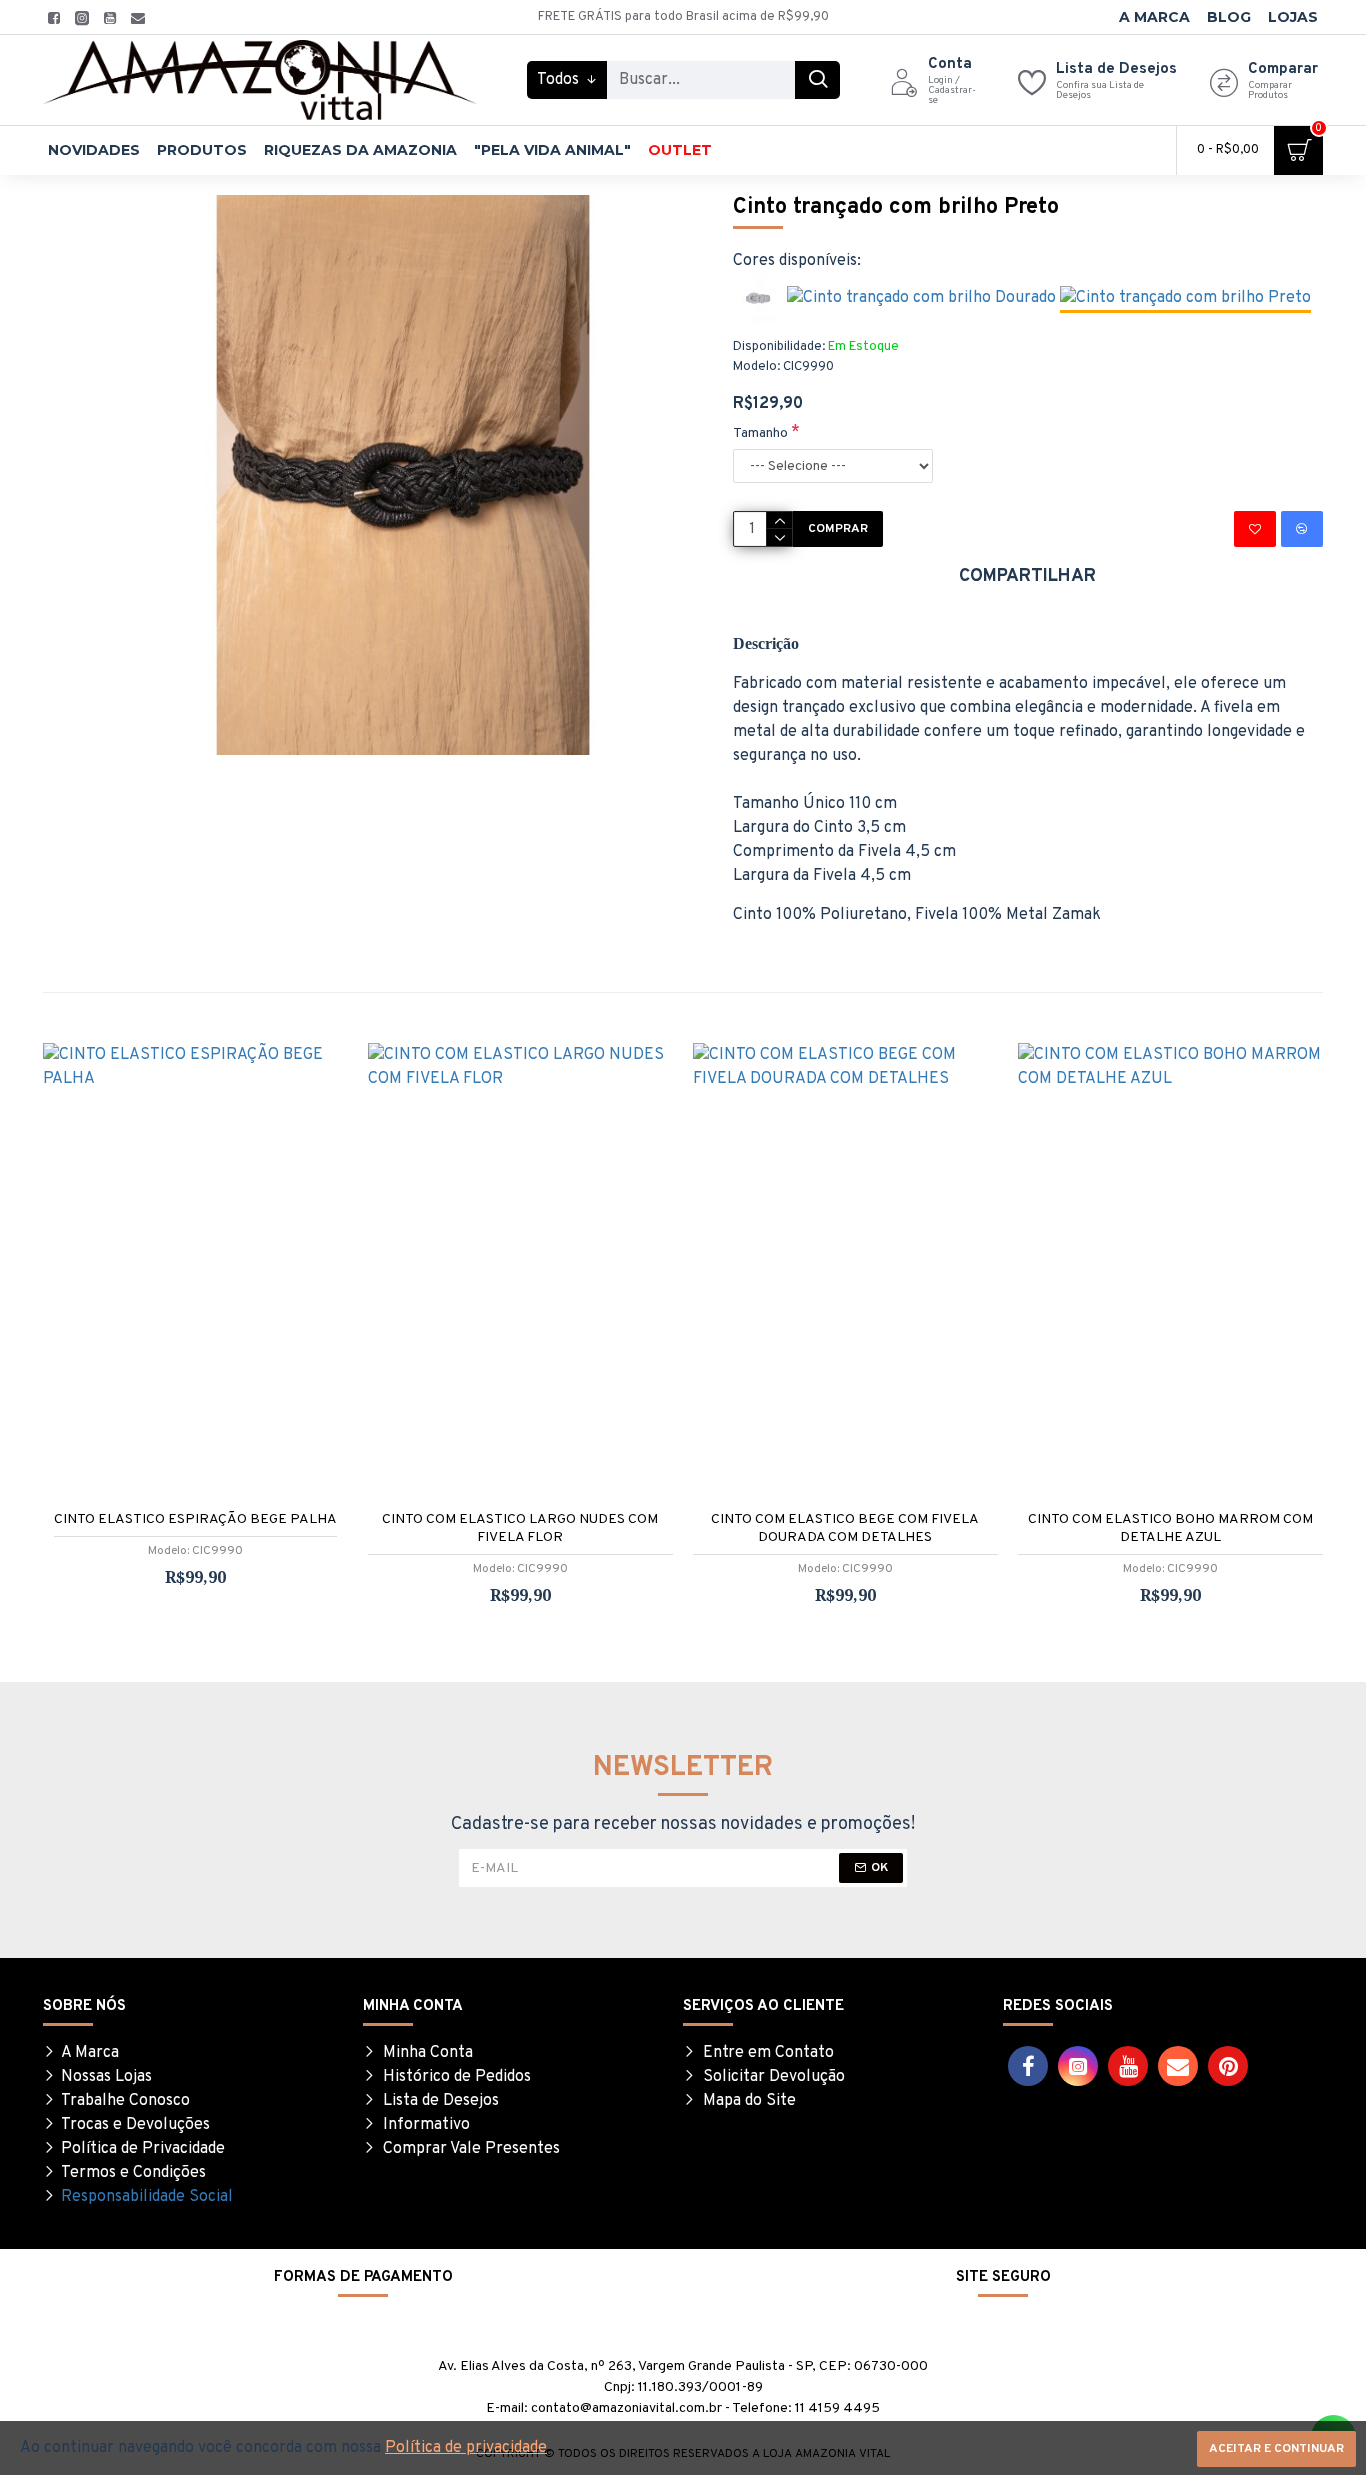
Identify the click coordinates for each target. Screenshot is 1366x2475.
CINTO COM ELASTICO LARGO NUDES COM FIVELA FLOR (520, 1528)
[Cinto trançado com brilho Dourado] (921, 298)
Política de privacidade (466, 2448)
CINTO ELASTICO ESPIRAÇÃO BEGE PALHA (195, 1519)
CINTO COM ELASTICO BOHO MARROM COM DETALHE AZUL (1170, 1528)
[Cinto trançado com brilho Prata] (758, 298)
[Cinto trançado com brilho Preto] (1185, 299)
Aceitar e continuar (1276, 2449)
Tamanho (760, 433)
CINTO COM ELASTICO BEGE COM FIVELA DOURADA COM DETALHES (845, 1528)
